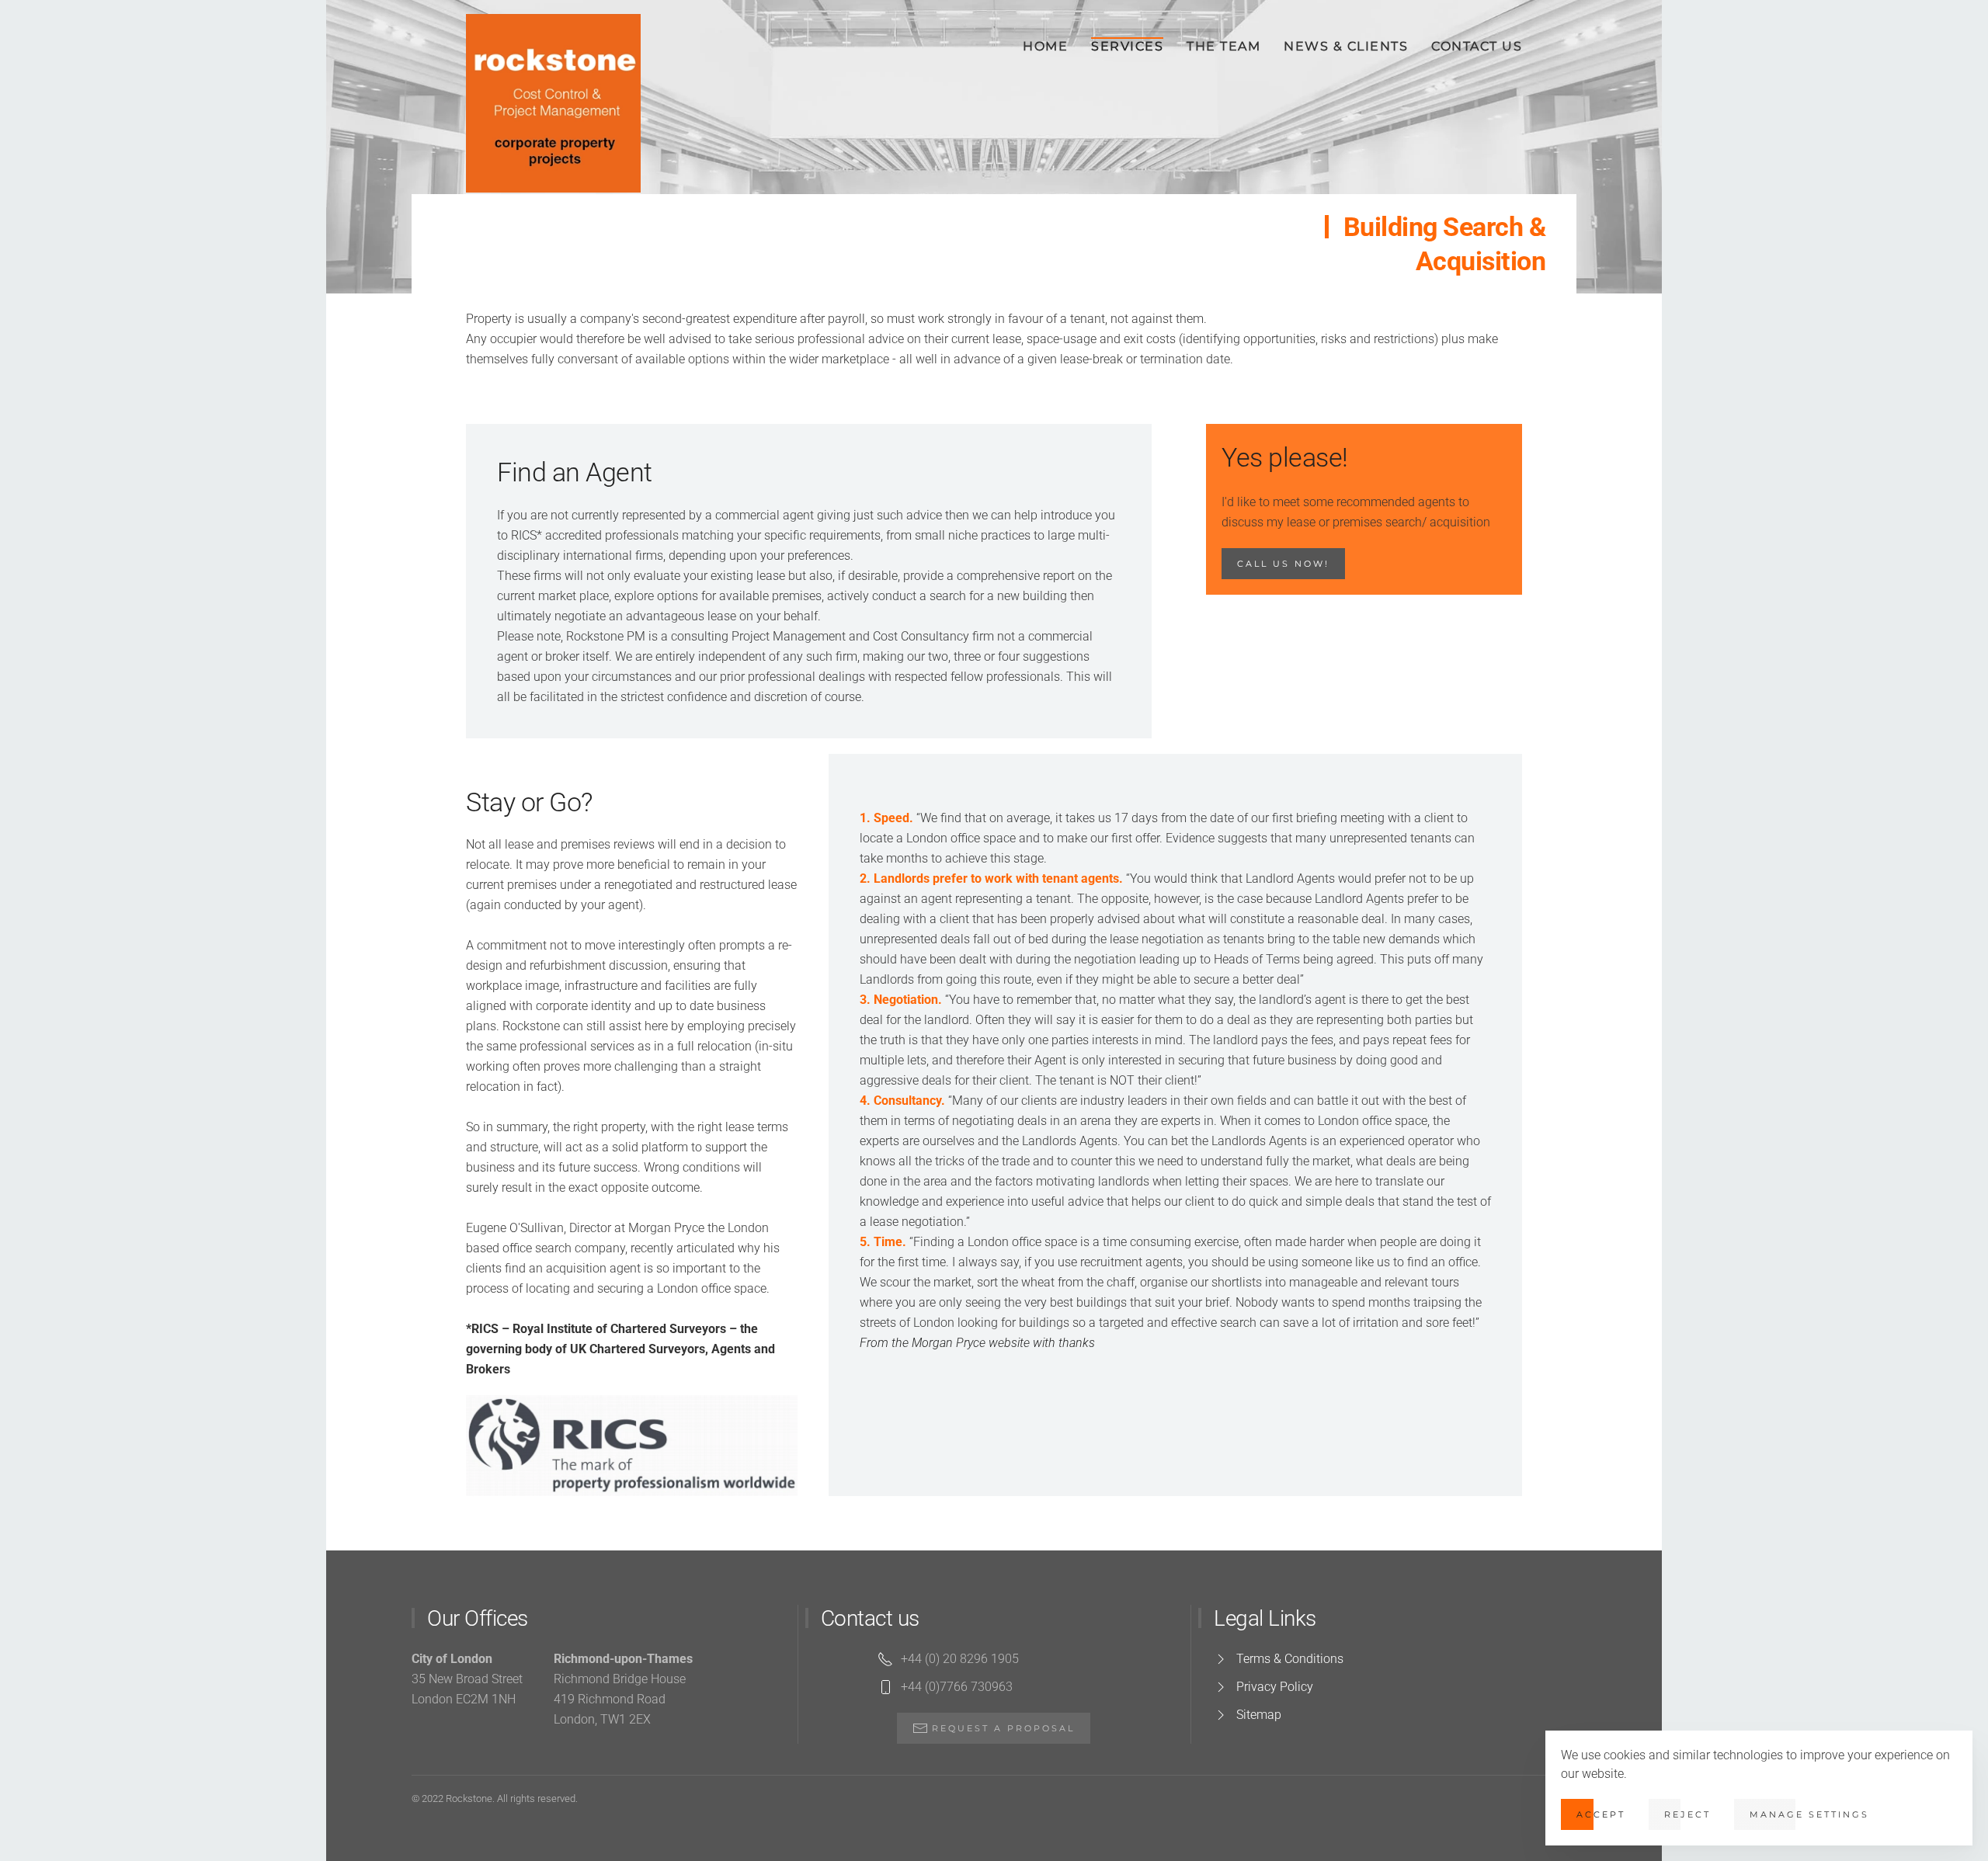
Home (1045, 46)
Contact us (1477, 46)
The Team (1223, 46)
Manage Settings (1809, 1814)
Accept (1601, 1814)
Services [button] (1127, 46)
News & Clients (1346, 46)
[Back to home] (553, 103)
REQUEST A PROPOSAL (1003, 1728)
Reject (1687, 1814)
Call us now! (1283, 564)
